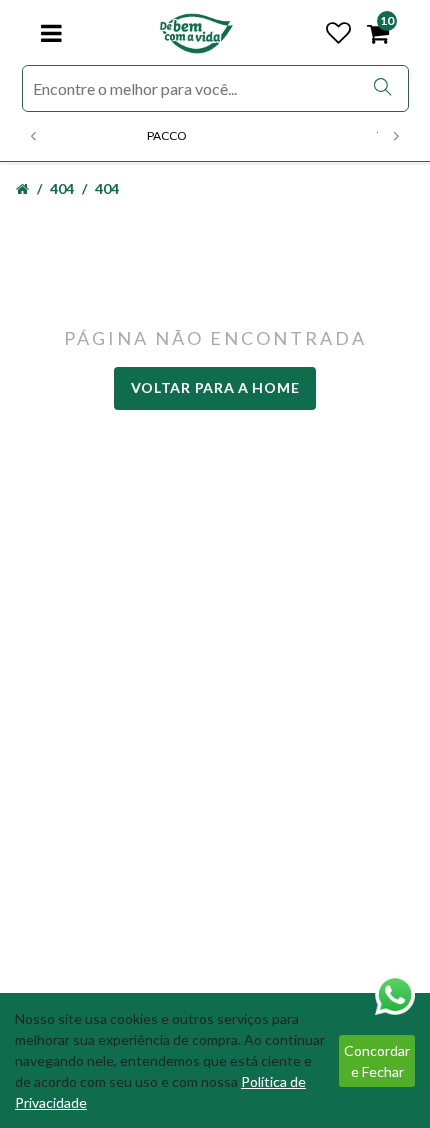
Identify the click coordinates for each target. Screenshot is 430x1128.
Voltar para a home (215, 387)
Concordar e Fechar (377, 1061)
